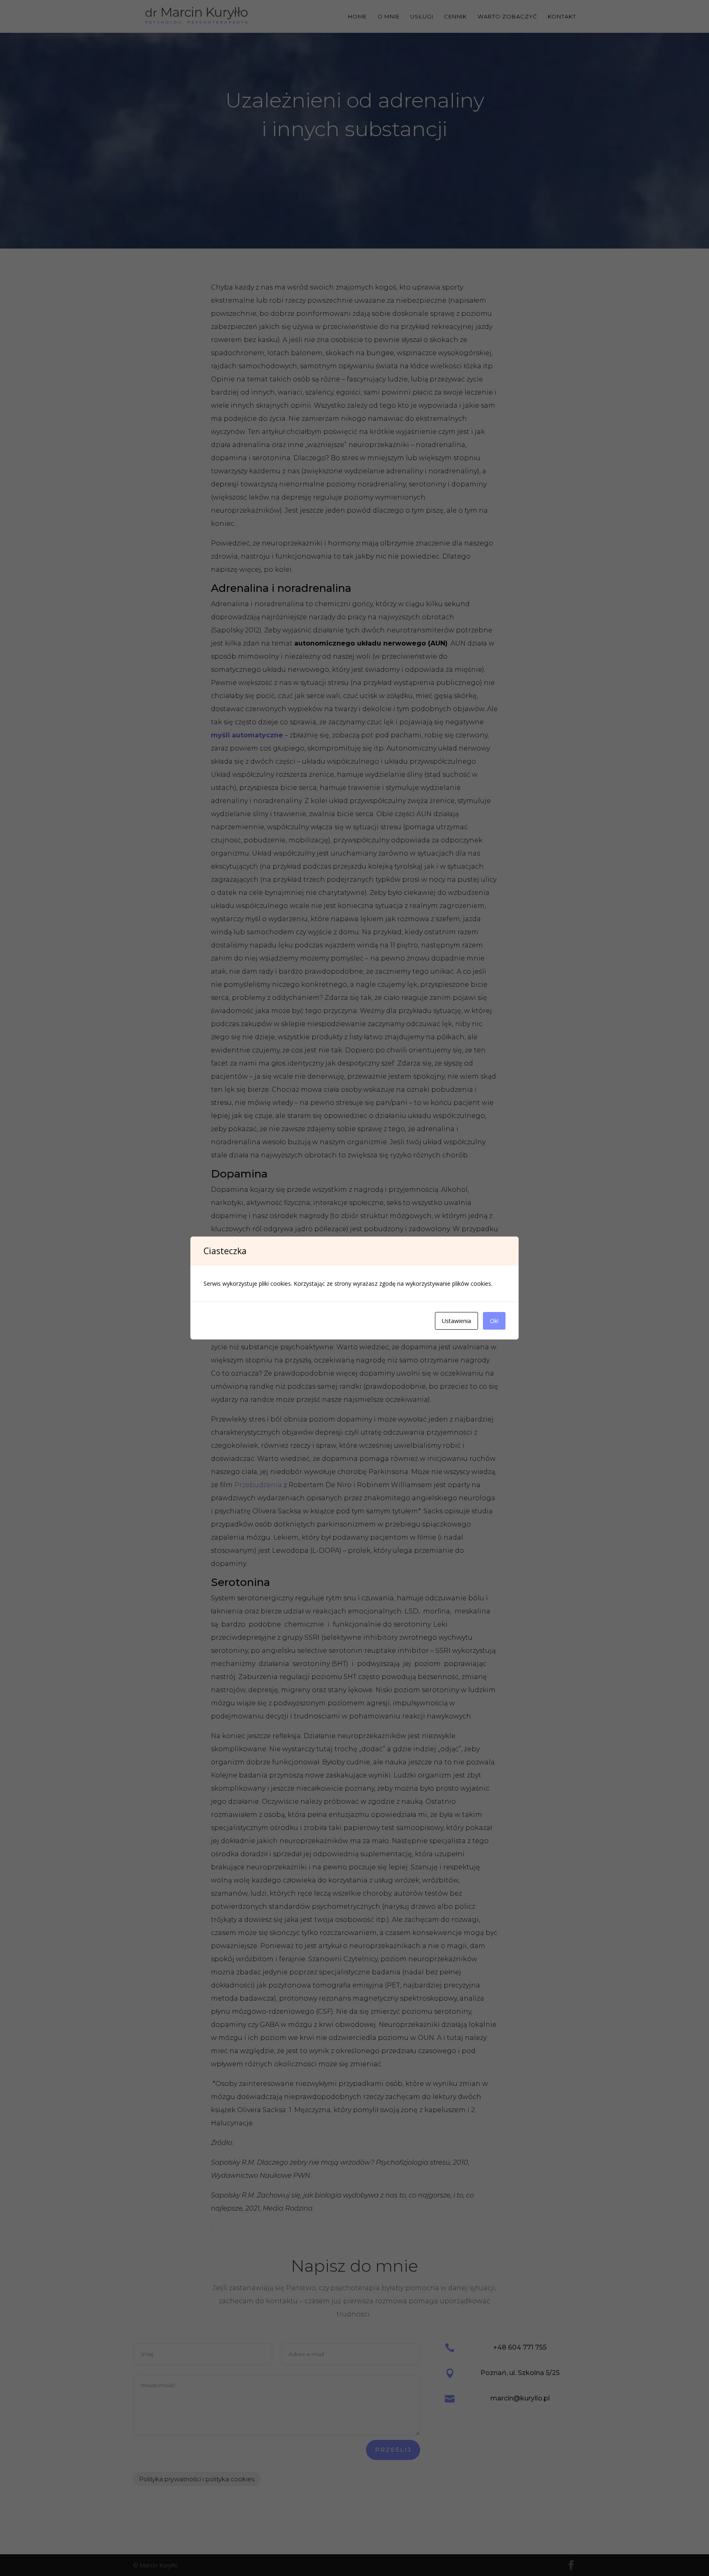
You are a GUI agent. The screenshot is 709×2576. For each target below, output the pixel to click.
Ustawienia (456, 1321)
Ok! (494, 1321)
